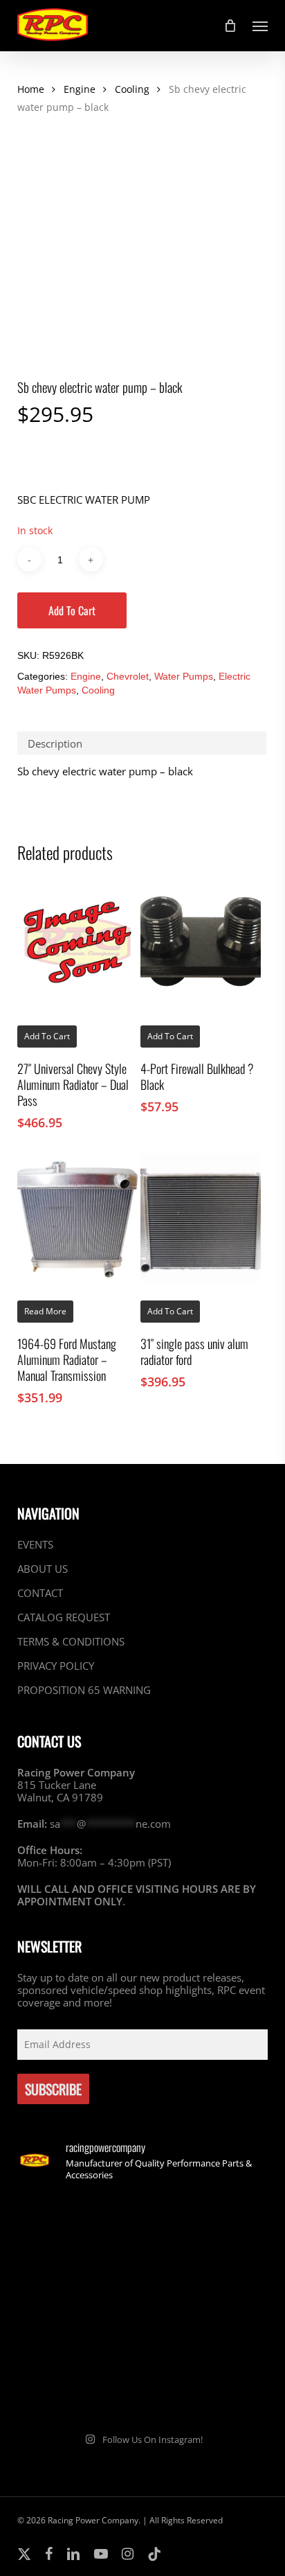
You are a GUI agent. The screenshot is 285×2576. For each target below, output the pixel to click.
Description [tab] (55, 743)
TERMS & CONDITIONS (71, 1641)
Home (31, 89)
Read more (45, 1311)
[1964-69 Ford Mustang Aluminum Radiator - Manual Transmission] (77, 1218)
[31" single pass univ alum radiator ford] (201, 1218)
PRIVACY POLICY (56, 1666)
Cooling (132, 89)
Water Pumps (184, 676)
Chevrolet (128, 676)
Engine (80, 89)
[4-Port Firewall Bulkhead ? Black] (201, 942)
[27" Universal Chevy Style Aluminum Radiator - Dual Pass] (77, 942)
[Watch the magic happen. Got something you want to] (78, 2231)
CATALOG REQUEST (64, 1617)
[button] (260, 26)
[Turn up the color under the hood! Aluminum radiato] (78, 2382)
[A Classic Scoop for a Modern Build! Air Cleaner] (207, 2307)
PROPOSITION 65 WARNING (84, 1690)
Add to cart (72, 610)
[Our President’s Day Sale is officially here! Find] (78, 2307)
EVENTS (35, 1545)
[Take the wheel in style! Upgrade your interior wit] (207, 2231)
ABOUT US (43, 1569)
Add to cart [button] (47, 1036)
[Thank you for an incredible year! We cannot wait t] (207, 2382)
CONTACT (40, 1593)
